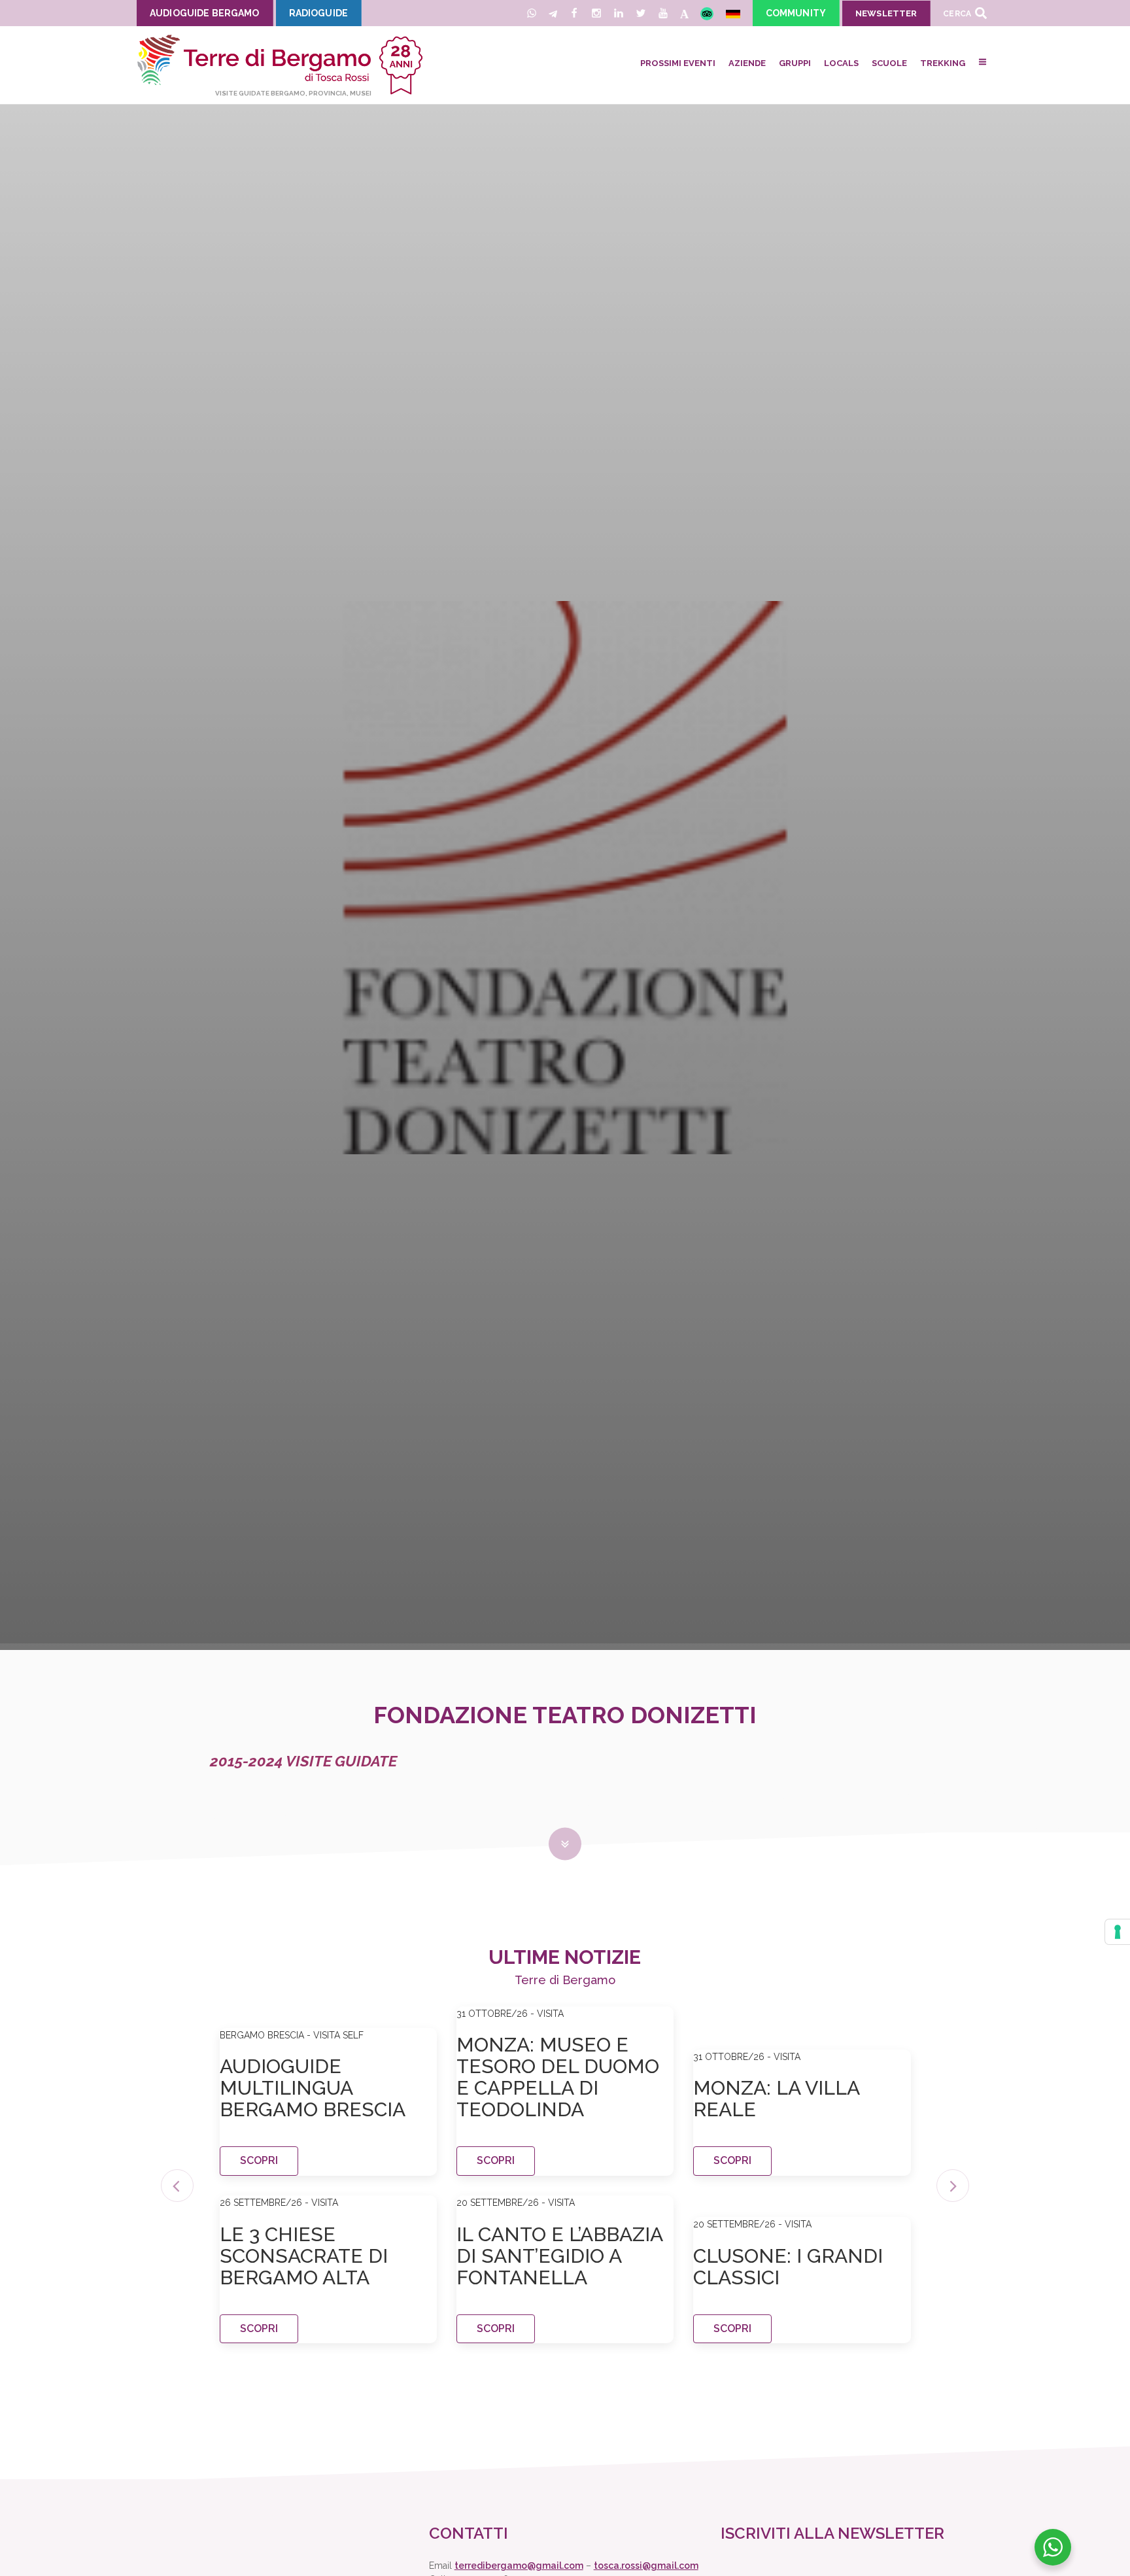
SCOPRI (259, 2160)
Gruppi (795, 63)
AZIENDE (747, 63)
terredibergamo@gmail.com (519, 2566)
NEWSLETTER (886, 13)
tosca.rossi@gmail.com (646, 2566)
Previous (177, 2186)
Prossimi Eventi (678, 63)
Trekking (943, 63)
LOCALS (841, 63)
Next (953, 2186)
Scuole (889, 63)
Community (796, 13)
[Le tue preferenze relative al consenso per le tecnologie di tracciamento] (1118, 1932)
